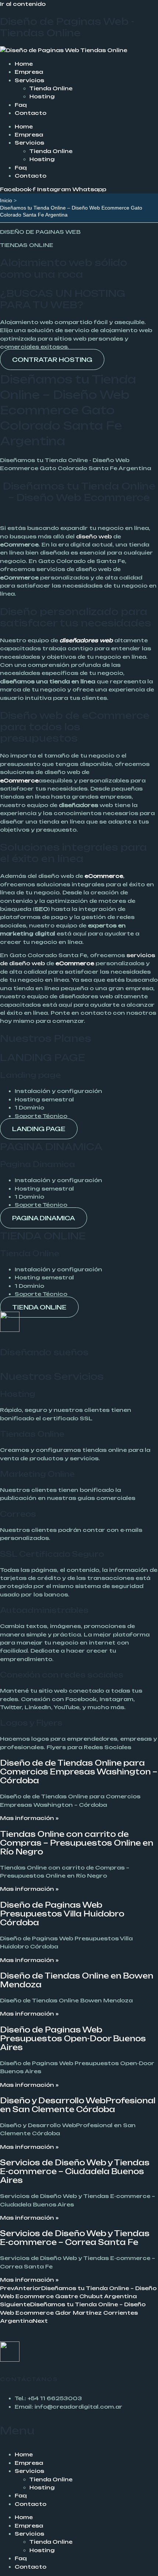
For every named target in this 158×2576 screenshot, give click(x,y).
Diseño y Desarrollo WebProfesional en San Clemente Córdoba (78, 2105)
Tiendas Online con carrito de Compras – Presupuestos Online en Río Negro (77, 1843)
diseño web (94, 536)
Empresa (29, 72)
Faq (21, 105)
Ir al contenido (23, 4)
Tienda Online (51, 88)
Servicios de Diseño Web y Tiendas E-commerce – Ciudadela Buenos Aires (75, 2171)
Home (24, 64)
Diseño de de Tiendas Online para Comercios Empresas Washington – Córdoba (79, 1772)
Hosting (42, 96)
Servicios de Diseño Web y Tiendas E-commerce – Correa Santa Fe (75, 2238)
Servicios (29, 80)
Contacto (30, 113)
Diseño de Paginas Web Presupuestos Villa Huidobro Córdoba (62, 1914)
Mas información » (29, 1818)
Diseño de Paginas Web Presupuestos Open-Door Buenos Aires (73, 2039)
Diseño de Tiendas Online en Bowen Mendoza (77, 1980)
